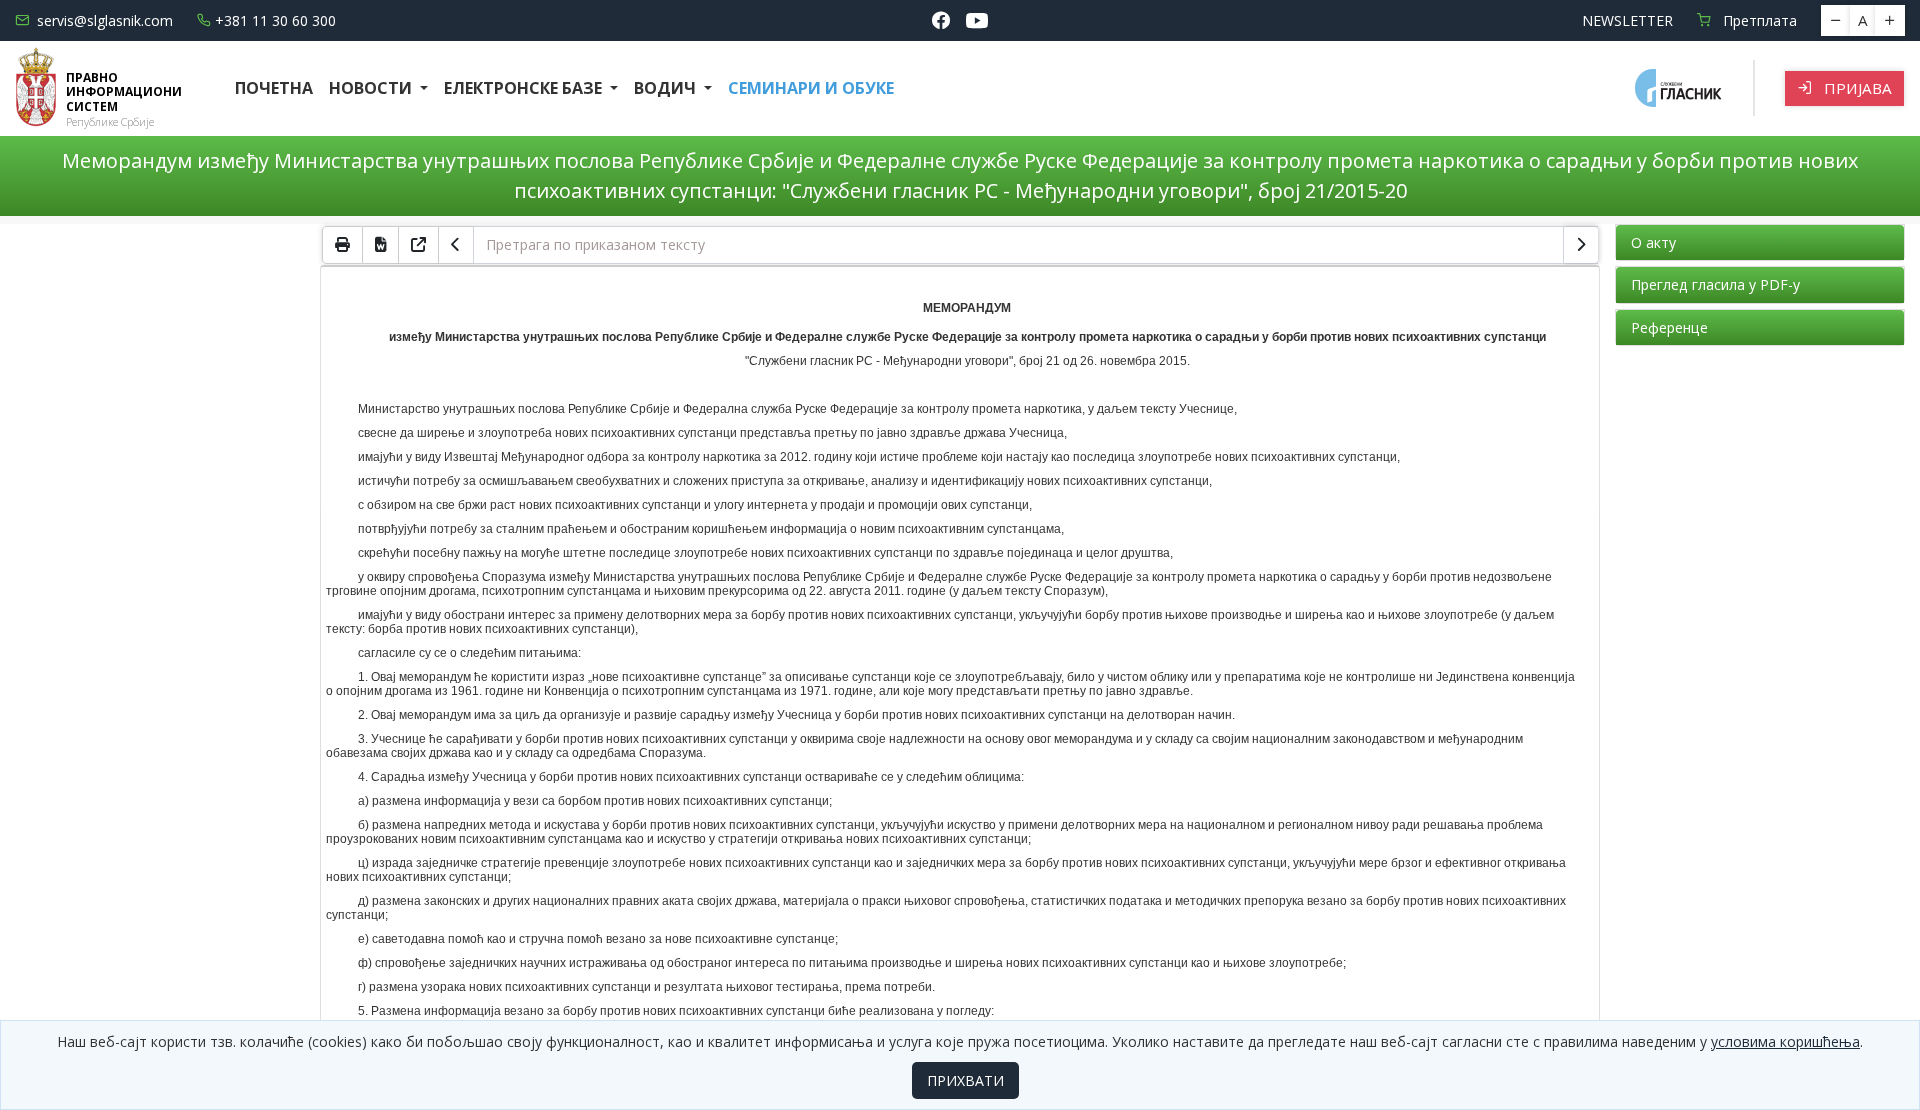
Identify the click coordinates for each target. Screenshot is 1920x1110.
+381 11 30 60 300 (275, 20)
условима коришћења (1785, 1041)
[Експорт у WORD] (381, 245)
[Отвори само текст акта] (419, 245)
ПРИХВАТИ (965, 1080)
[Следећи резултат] (1581, 245)
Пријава (1856, 88)
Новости (372, 88)
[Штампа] (342, 245)
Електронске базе (525, 88)
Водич (667, 88)
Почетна (274, 88)
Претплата (1758, 20)
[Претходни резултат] (456, 245)
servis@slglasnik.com (105, 20)
